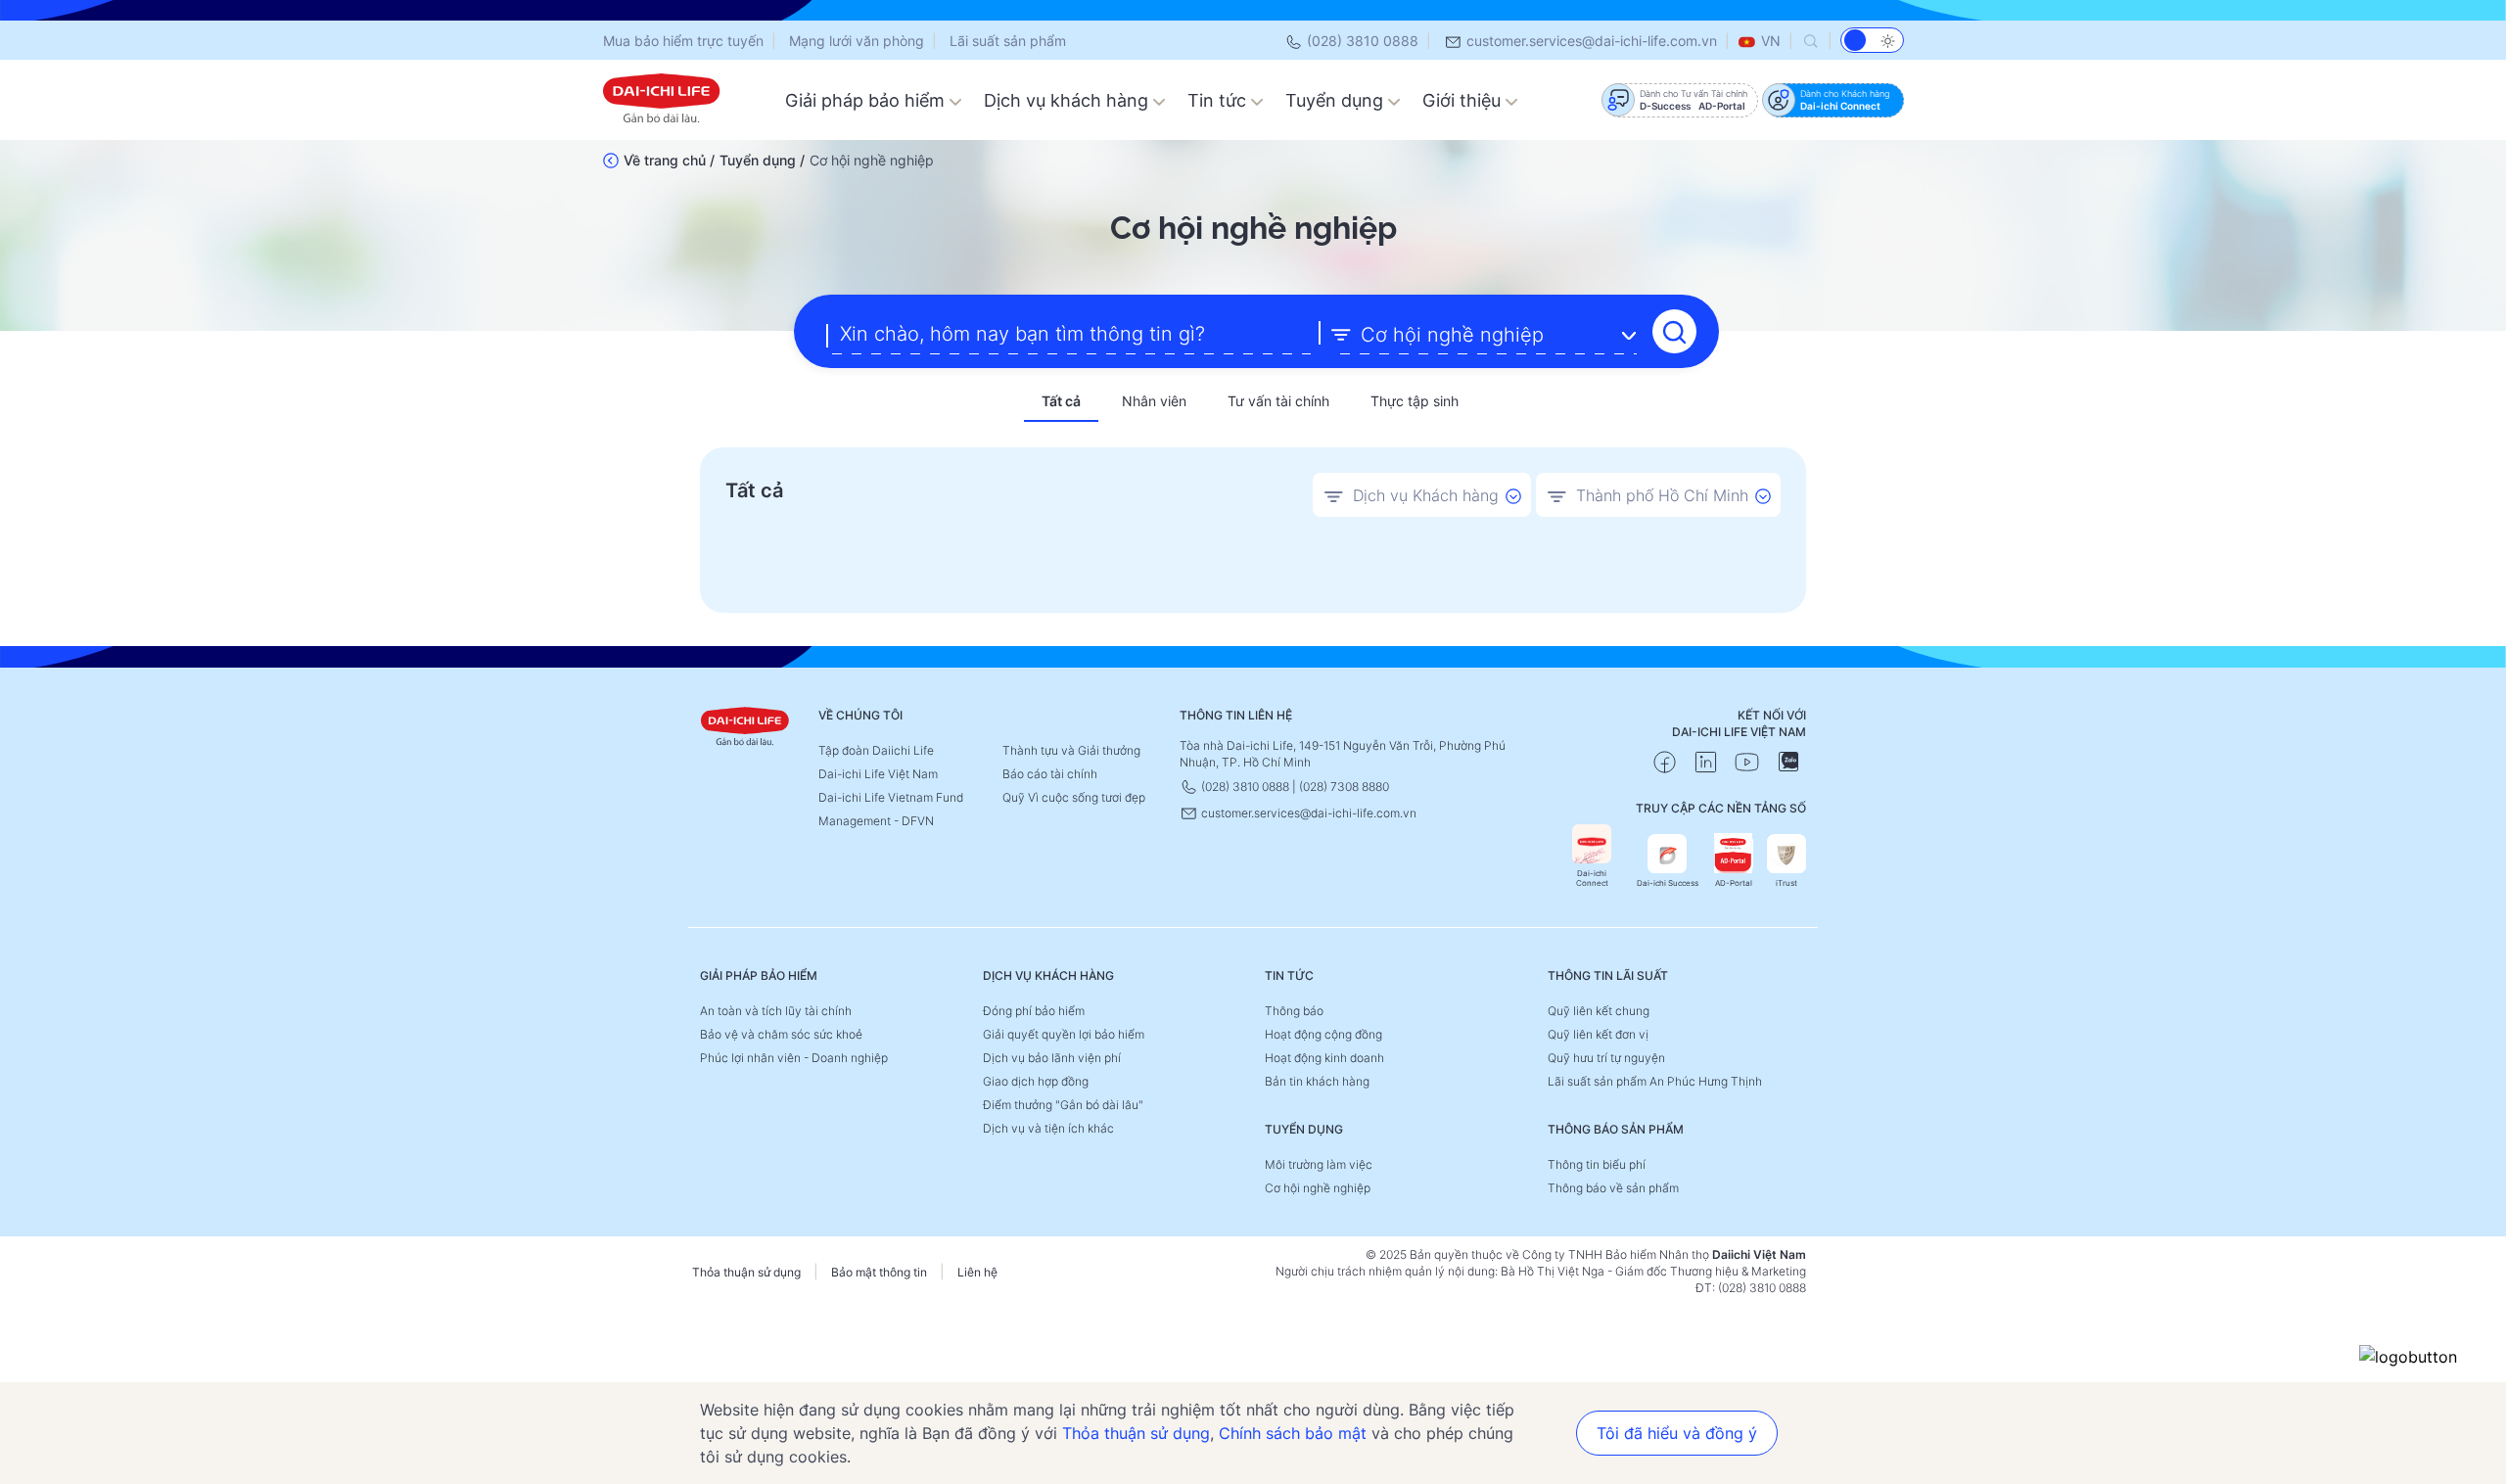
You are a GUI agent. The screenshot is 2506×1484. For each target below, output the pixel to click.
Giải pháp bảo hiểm (867, 100)
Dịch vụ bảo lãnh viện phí (1052, 1058)
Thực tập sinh (1415, 401)
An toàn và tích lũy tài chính (776, 1011)
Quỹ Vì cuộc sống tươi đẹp (1074, 797)
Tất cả (1061, 401)
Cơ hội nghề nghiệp (1318, 1188)
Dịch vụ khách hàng (1068, 100)
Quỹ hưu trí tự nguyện (1606, 1058)
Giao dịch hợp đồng (1036, 1081)
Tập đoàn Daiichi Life (876, 750)
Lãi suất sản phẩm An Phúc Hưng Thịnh (1655, 1081)
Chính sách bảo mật (1293, 1433)
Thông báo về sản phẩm (1613, 1188)
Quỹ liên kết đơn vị (1598, 1034)
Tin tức (1219, 100)
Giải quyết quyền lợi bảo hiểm (1064, 1034)
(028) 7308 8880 (1344, 787)
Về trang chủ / (669, 160)
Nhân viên (1154, 401)
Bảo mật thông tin (879, 1272)
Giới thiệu (1464, 100)
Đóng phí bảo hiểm (1034, 1011)
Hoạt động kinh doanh (1324, 1058)
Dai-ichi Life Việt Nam (878, 774)
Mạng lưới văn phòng (857, 41)
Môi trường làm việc (1319, 1164)
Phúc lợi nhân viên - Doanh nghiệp (794, 1058)
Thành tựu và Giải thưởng (1071, 750)
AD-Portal (1734, 883)
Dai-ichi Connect (1592, 878)
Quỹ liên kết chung (1599, 1011)
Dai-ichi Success (1668, 883)
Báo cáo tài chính (1050, 774)
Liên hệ (977, 1272)
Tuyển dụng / (762, 160)
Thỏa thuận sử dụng (746, 1272)
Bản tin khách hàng (1317, 1081)
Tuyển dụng (1337, 100)
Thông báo (1294, 1011)
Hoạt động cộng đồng (1323, 1034)
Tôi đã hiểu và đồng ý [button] (1677, 1433)
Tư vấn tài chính (1278, 401)
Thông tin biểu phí (1597, 1164)
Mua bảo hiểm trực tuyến (683, 41)
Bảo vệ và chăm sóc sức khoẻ (781, 1034)
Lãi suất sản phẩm (1008, 41)
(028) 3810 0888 (1361, 41)
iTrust (1787, 883)
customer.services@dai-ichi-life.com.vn (1590, 41)
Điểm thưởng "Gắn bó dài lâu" (1063, 1105)
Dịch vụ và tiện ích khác (1048, 1128)
